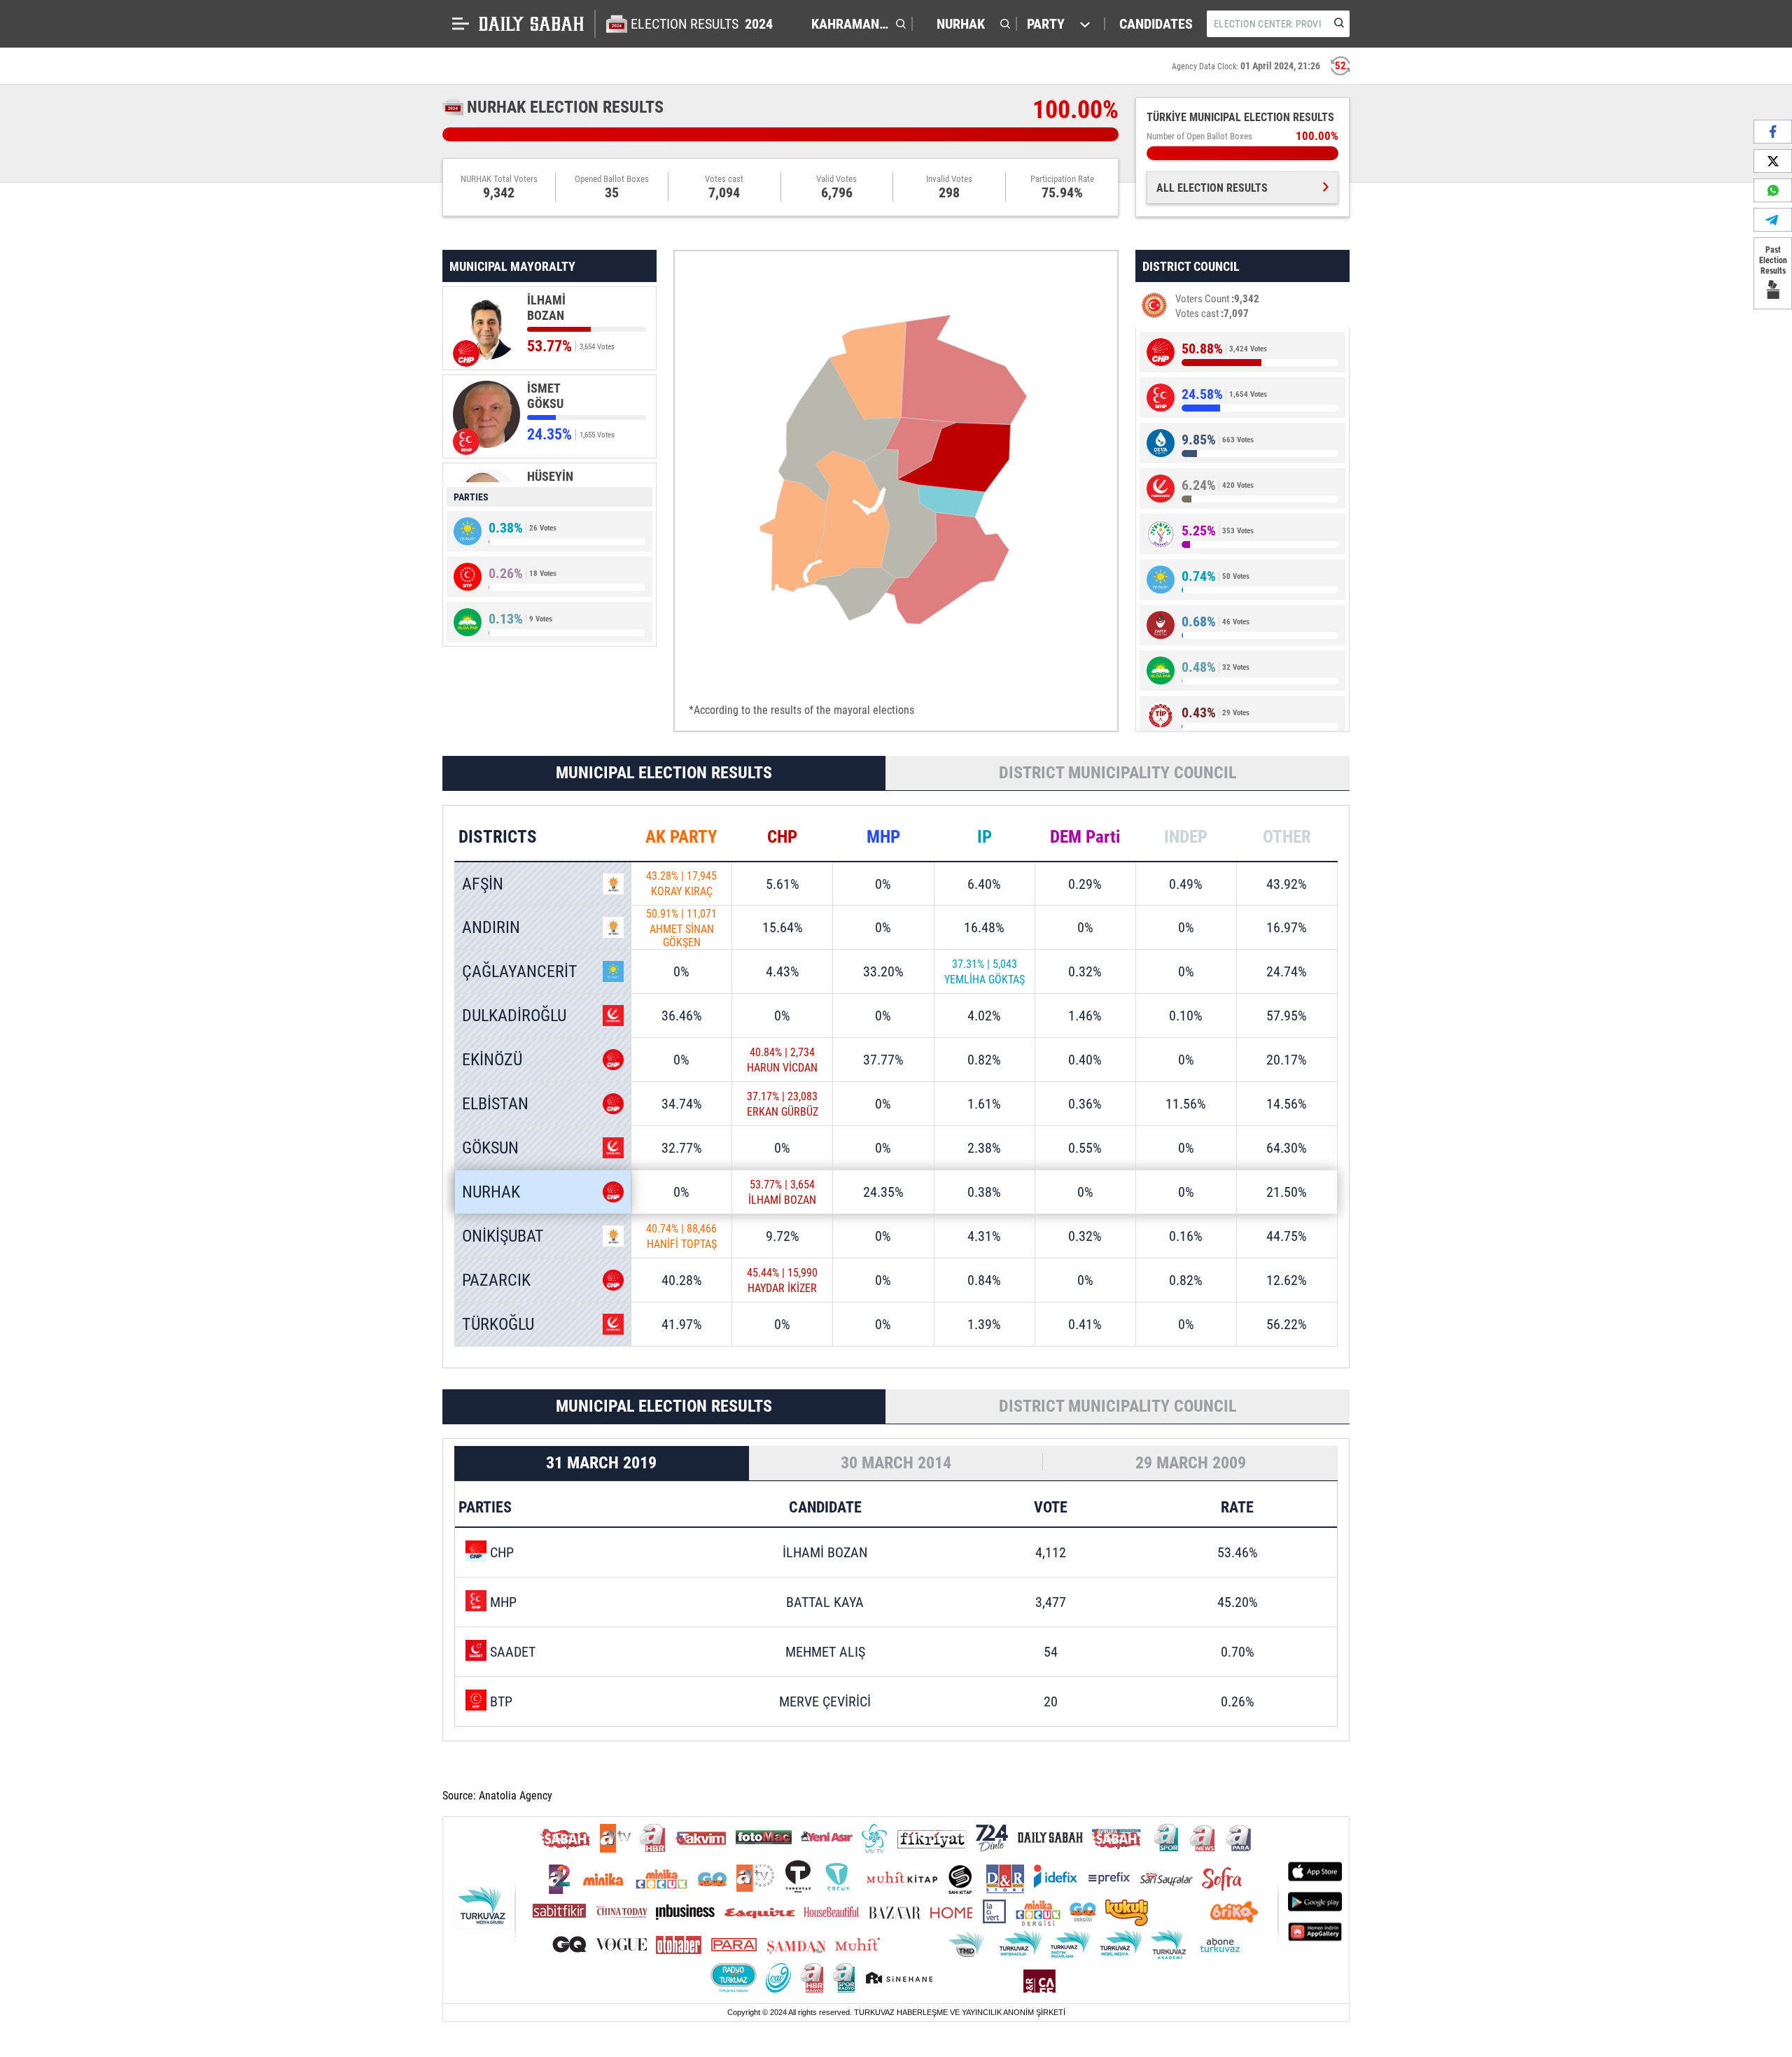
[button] (855, 24)
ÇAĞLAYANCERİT (520, 971)
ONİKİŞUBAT (503, 1236)
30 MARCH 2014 (896, 1463)
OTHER (1287, 837)
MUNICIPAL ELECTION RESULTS (664, 773)
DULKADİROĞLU (514, 1016)
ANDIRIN (491, 927)
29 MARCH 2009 (1191, 1463)
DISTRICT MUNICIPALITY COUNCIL (1118, 773)
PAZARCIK (496, 1280)
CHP (782, 837)
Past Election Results (1773, 260)
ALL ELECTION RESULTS (1212, 188)
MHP (883, 837)
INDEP (1186, 837)
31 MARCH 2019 (601, 1463)
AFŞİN (483, 884)
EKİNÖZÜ (492, 1060)
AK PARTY (681, 837)
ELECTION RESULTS (702, 24)
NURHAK (491, 1192)
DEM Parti (1085, 837)
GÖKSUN (490, 1148)
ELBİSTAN (495, 1104)
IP (985, 837)
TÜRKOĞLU (498, 1324)
